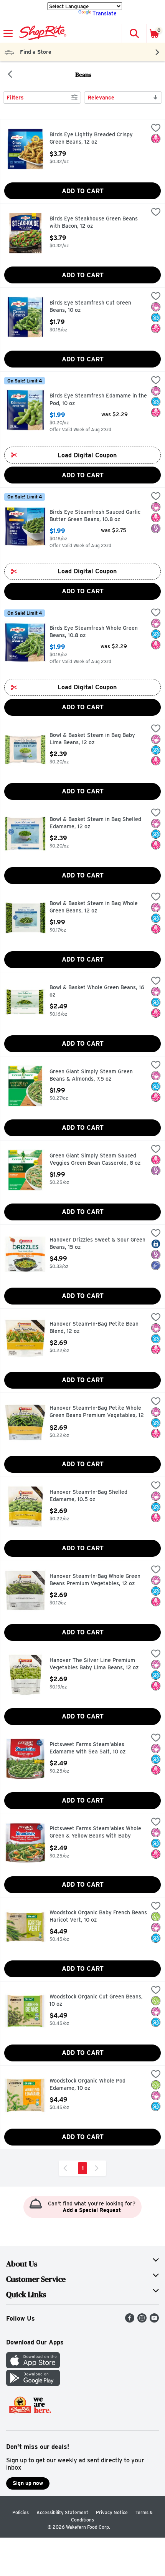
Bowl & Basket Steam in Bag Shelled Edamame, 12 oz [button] (95, 823)
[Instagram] (142, 2320)
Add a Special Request (92, 2210)
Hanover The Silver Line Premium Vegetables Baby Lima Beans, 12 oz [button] (94, 1664)
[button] (134, 33)
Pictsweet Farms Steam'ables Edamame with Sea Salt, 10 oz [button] (87, 1748)
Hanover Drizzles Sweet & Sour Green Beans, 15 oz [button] (97, 1244)
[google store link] (33, 2384)
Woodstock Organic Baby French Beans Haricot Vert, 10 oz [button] (98, 1916)
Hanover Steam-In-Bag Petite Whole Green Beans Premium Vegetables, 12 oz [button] (97, 1412)
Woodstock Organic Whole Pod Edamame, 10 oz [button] (87, 2085)
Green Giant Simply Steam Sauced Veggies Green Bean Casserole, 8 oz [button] (95, 1160)
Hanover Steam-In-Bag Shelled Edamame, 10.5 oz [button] (88, 1496)
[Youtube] (154, 2320)
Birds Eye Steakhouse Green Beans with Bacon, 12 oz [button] (94, 223)
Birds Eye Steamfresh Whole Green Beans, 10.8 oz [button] (94, 632)
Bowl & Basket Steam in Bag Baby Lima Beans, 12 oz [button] (92, 739)
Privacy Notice (112, 2512)
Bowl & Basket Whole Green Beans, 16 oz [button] (97, 991)
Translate (105, 13)
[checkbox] (156, 129)
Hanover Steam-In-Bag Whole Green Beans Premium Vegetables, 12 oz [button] (95, 1580)
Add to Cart (83, 191)
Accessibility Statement (62, 2512)
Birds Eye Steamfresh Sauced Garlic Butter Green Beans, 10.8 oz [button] (95, 516)
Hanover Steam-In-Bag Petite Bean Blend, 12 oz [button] (94, 1328)
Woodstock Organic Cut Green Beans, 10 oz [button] (96, 2001)
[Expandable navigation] (8, 33)
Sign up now (28, 2483)
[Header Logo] (41, 33)
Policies (21, 2512)
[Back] (10, 75)
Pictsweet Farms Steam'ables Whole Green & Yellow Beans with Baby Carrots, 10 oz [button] (95, 1833)
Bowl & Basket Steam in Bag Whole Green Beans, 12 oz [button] (94, 907)
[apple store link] (33, 2366)
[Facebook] (130, 2320)
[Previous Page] (67, 2168)
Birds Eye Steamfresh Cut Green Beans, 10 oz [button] (90, 307)
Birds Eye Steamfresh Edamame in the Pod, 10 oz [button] (98, 400)
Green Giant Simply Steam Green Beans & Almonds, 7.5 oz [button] (91, 1075)
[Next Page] (98, 2168)
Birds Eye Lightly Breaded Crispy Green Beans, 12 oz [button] (91, 138)
